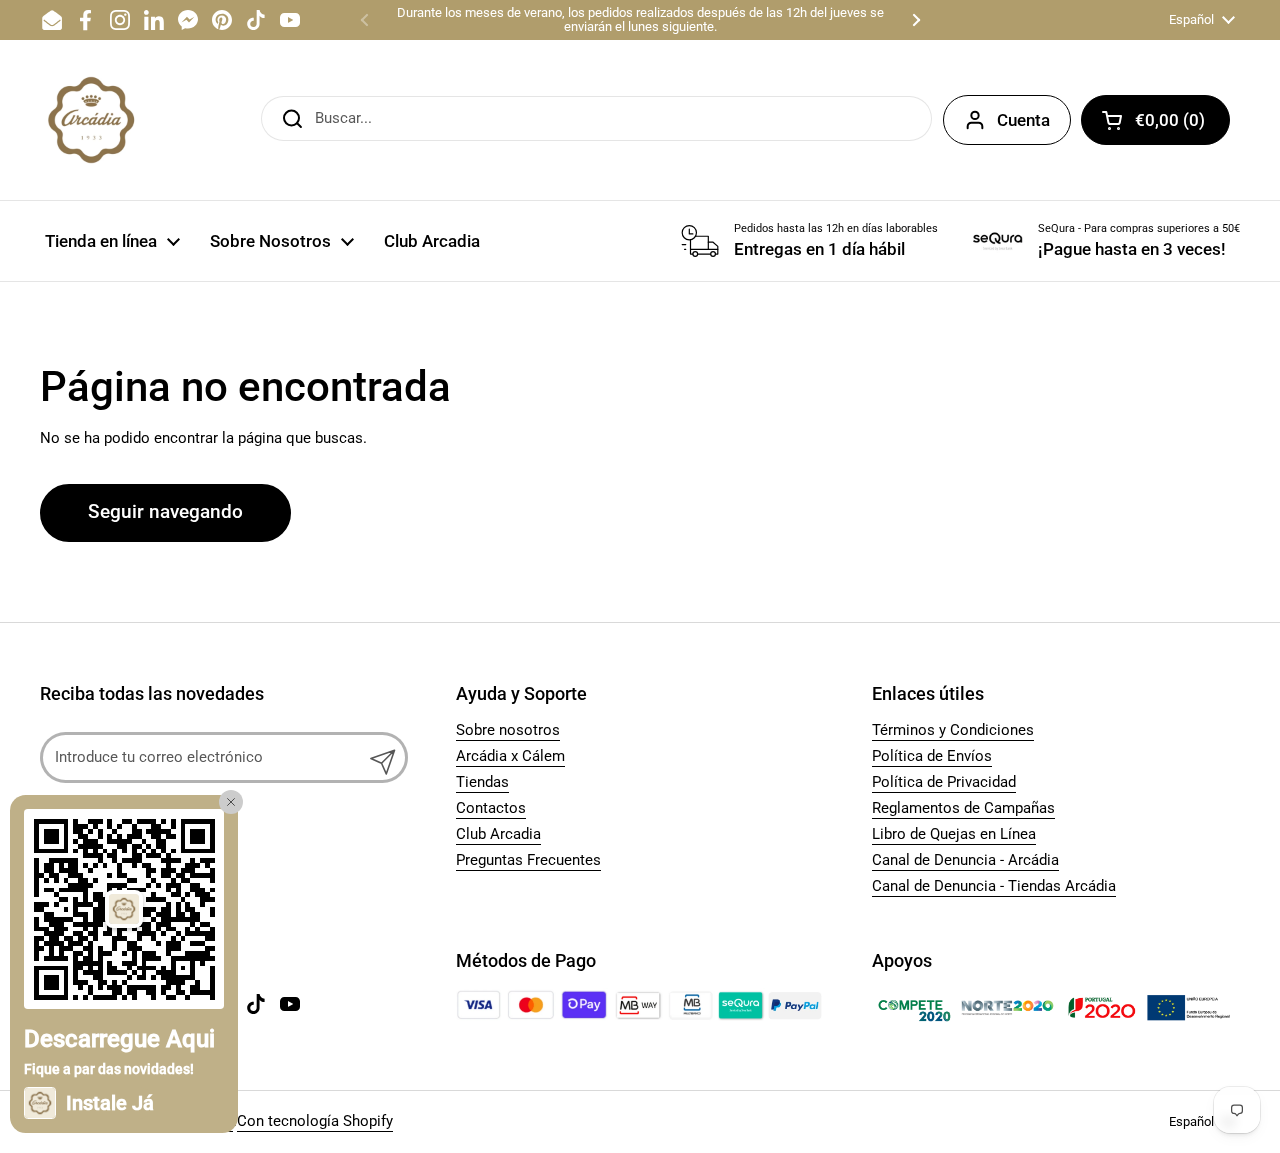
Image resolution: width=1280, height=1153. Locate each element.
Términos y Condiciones (953, 730)
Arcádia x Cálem (510, 756)
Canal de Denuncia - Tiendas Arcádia (994, 886)
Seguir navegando (165, 512)
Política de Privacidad (944, 782)
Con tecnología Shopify (315, 1121)
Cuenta (1023, 120)
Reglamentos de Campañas (963, 808)
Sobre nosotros (508, 730)
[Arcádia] (90, 120)
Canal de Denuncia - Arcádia (965, 860)
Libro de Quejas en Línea (954, 834)
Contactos (491, 808)
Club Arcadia (498, 834)
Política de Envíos (932, 756)
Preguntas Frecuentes (528, 860)
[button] (1155, 120)
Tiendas (482, 782)
